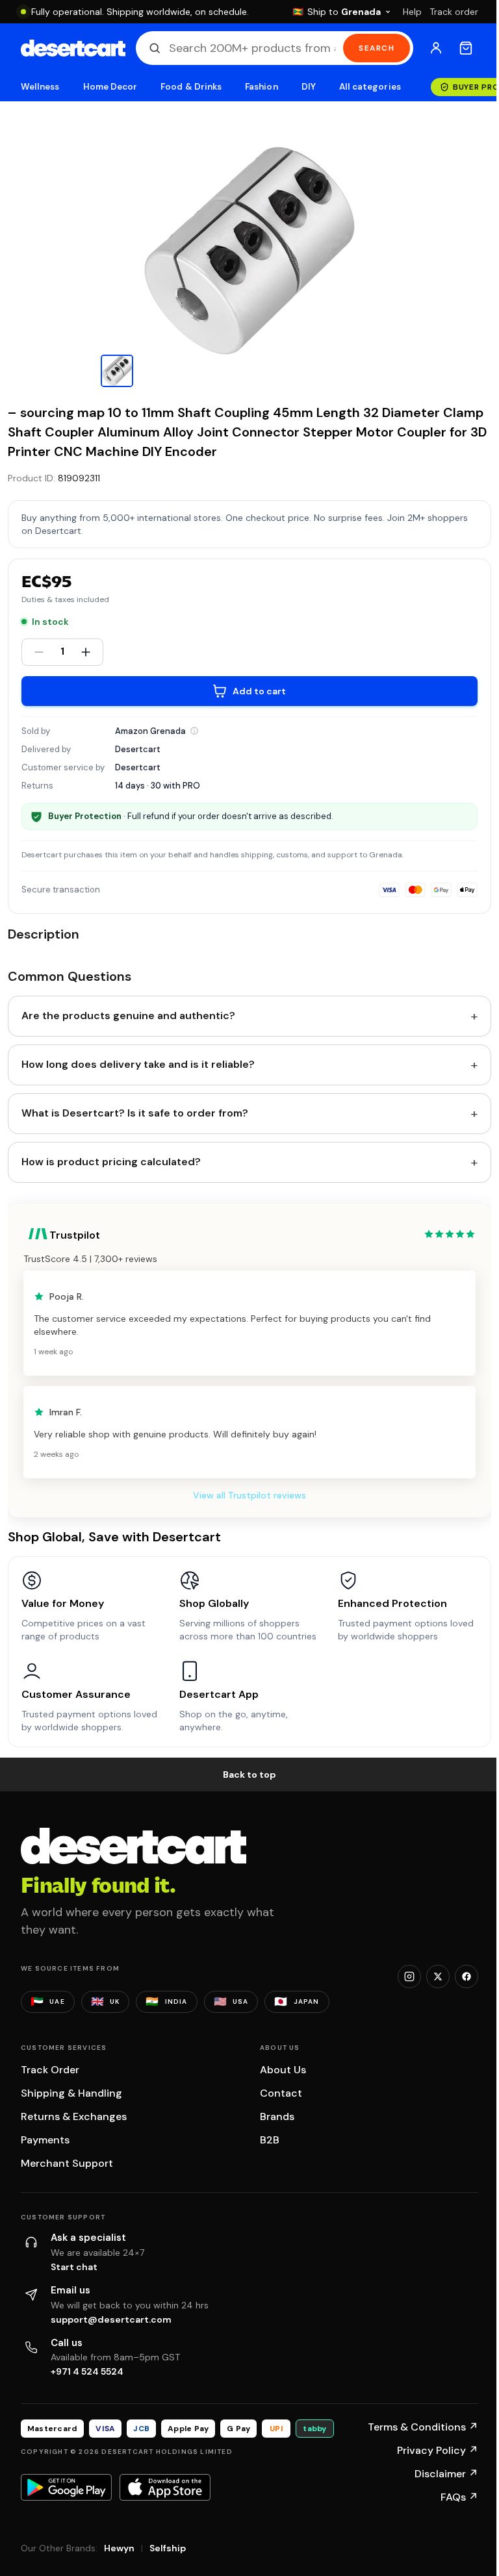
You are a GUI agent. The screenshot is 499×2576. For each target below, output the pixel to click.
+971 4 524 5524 (87, 2371)
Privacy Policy (438, 2450)
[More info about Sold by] (194, 731)
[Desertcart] (73, 48)
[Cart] (466, 48)
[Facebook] (467, 1976)
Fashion (261, 87)
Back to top (249, 1774)
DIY (309, 87)
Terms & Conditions (423, 2427)
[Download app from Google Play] (66, 2487)
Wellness (40, 87)
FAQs (459, 2497)
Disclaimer (446, 2474)
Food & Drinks (191, 87)
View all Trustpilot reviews (249, 1495)
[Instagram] (409, 1976)
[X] (438, 1976)
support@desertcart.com (111, 2319)
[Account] (436, 48)
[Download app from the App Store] (165, 2487)
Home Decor (110, 87)
